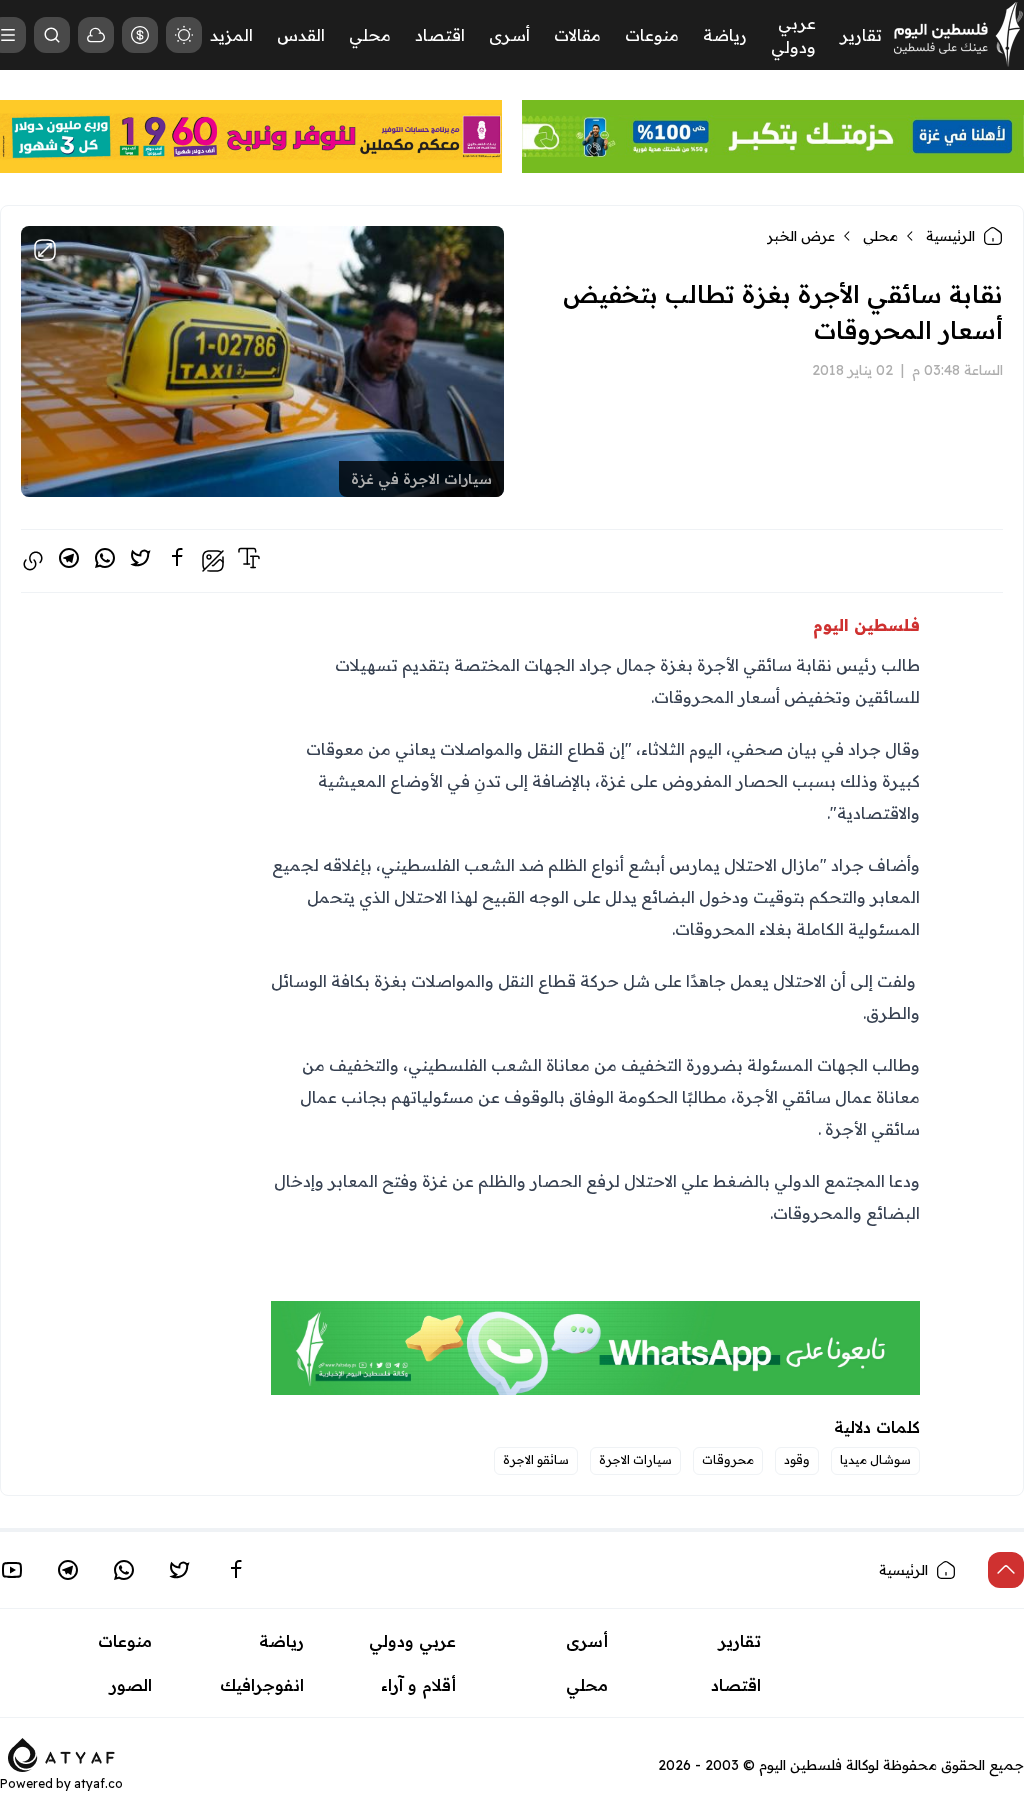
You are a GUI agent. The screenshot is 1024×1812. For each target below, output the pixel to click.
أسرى (509, 35)
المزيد (231, 35)
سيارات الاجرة (635, 1459)
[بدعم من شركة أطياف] (61, 1754)
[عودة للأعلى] (1006, 1570)
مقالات (577, 35)
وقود (797, 1459)
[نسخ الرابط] (33, 561)
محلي (370, 35)
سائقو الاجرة (536, 1459)
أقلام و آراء (418, 1685)
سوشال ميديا (875, 1459)
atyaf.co (98, 1783)
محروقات (728, 1459)
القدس (301, 35)
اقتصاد (440, 35)
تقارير (861, 35)
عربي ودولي (412, 1641)
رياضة (725, 35)
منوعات (652, 35)
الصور (131, 1685)
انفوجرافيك (262, 1685)
